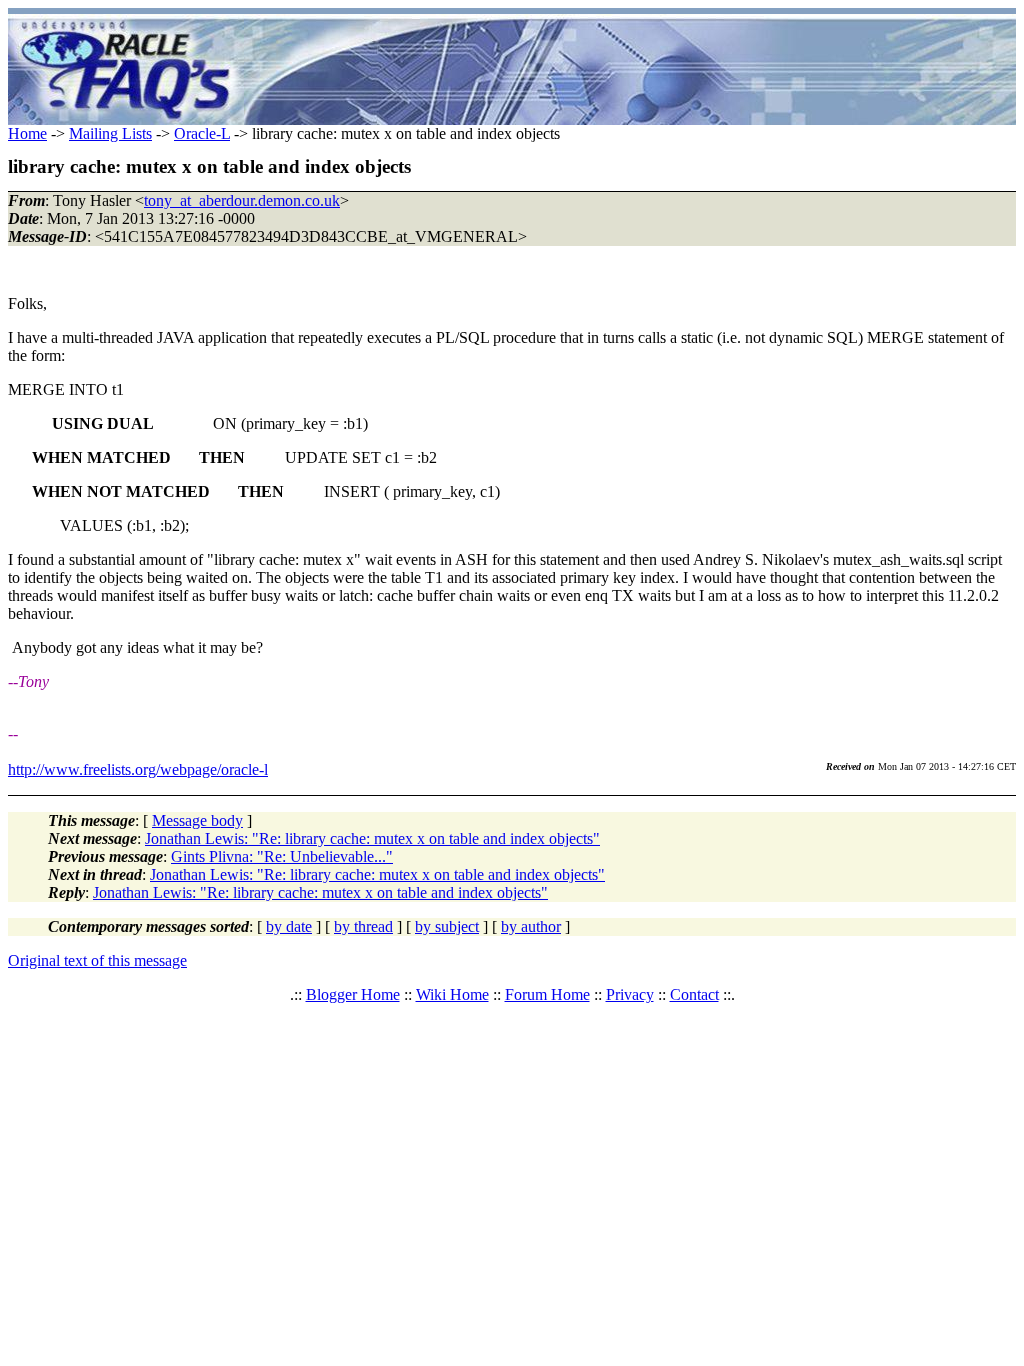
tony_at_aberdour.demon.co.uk (242, 200)
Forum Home (547, 994)
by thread (363, 926)
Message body (197, 820)
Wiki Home (452, 994)
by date (289, 926)
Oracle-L (202, 133)
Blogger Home (353, 994)
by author (531, 926)
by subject (447, 926)
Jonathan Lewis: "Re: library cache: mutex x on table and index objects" (372, 838)
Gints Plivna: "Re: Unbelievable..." (282, 856)
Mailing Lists (110, 133)
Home (27, 133)
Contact (694, 994)
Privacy (630, 994)
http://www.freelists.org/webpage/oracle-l (138, 769)
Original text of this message (97, 960)
